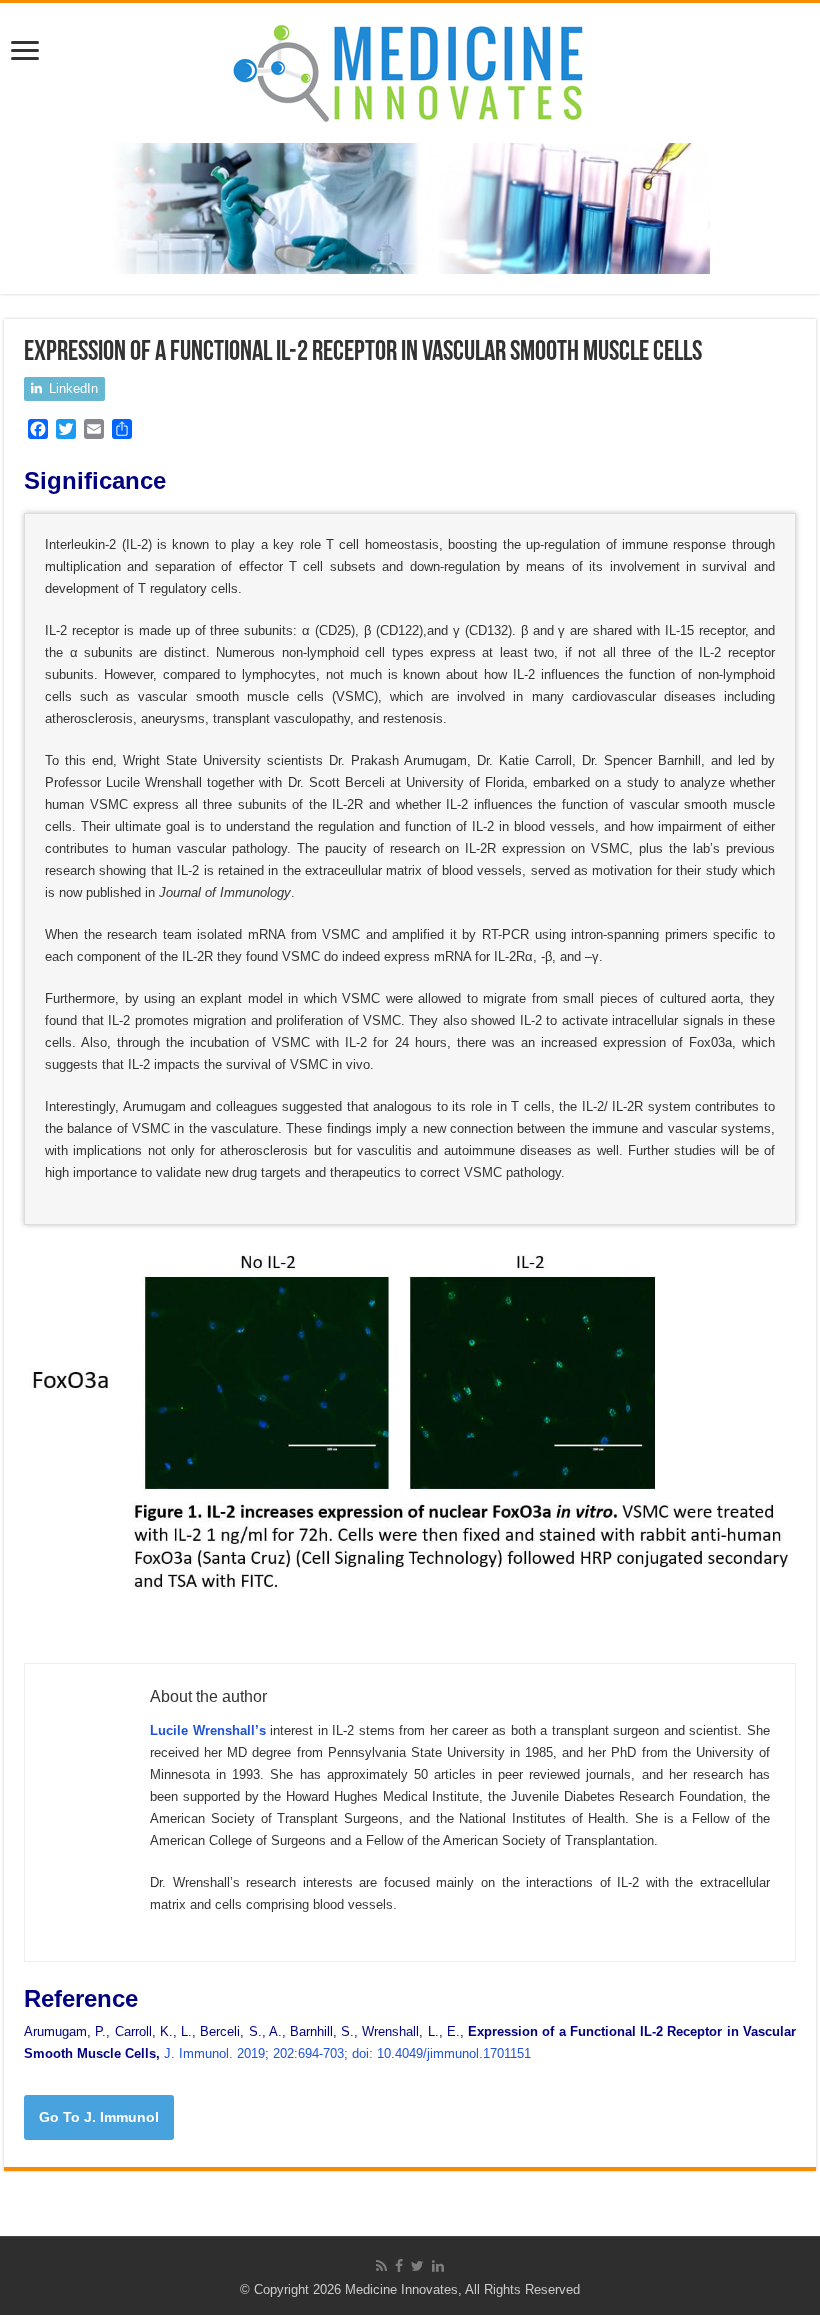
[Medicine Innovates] (410, 69)
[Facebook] (399, 2266)
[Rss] (381, 2266)
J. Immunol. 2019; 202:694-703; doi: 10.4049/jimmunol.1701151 (347, 2053)
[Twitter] (417, 2266)
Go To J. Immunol (99, 2117)
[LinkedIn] (438, 2266)
